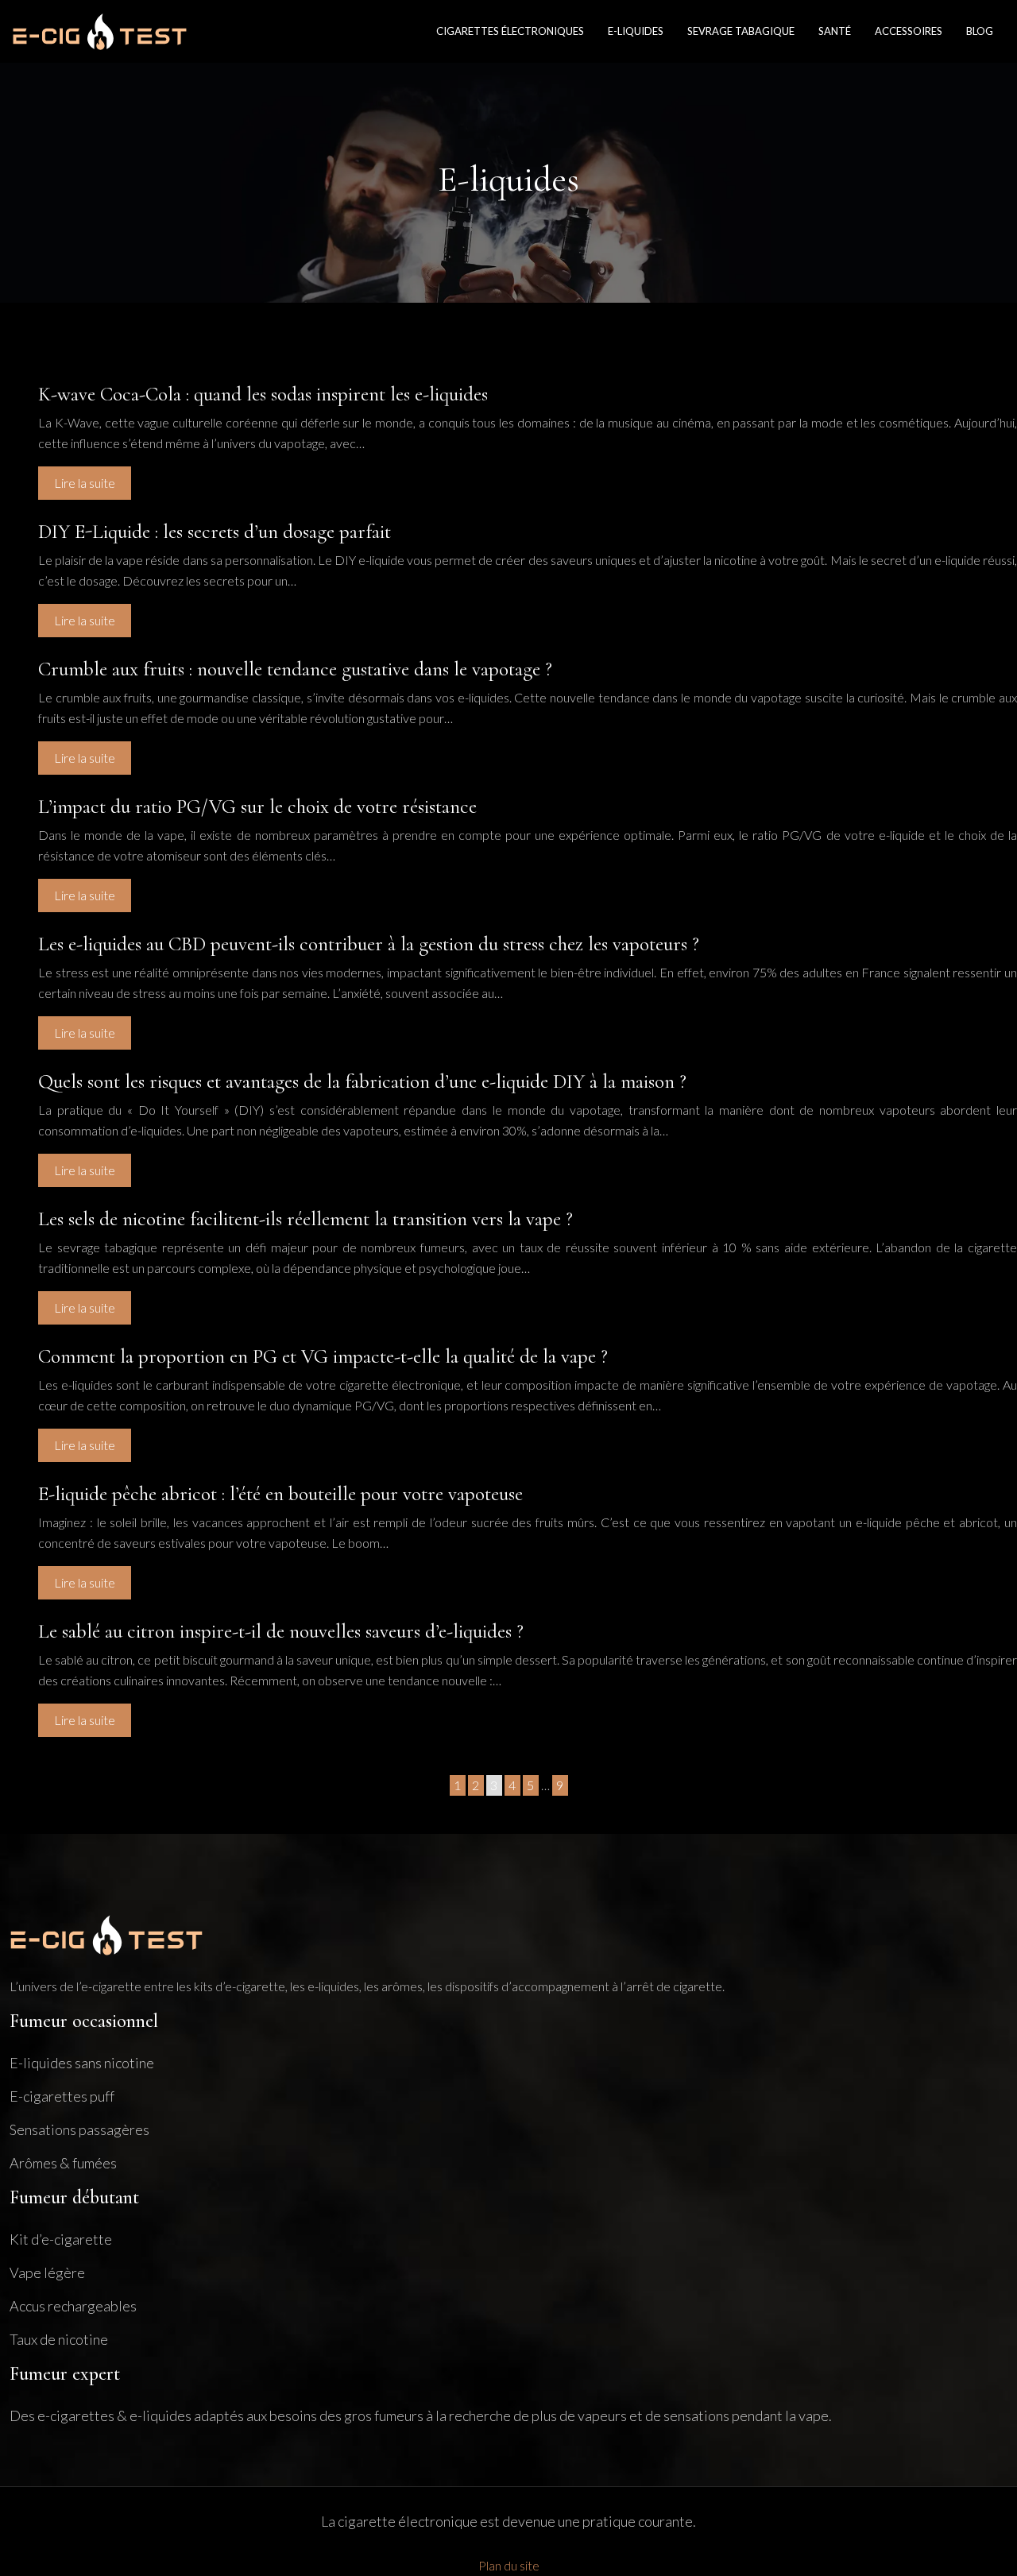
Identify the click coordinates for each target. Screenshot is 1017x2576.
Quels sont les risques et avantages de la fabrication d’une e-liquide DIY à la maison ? (362, 1081)
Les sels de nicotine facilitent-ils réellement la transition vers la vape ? (305, 1219)
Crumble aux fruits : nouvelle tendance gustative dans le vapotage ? (295, 669)
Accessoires (909, 31)
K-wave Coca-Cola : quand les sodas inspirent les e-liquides (263, 394)
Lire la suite (85, 483)
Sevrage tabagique (741, 31)
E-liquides (636, 31)
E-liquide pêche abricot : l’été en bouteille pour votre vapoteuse (280, 1494)
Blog (980, 31)
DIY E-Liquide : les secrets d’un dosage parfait (215, 532)
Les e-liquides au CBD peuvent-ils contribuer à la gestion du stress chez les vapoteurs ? (369, 944)
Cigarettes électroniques (510, 31)
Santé (835, 31)
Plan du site (509, 2565)
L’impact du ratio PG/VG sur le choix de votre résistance (257, 806)
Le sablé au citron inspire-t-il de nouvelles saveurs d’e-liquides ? (281, 1631)
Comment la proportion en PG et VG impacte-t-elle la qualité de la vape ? (323, 1356)
